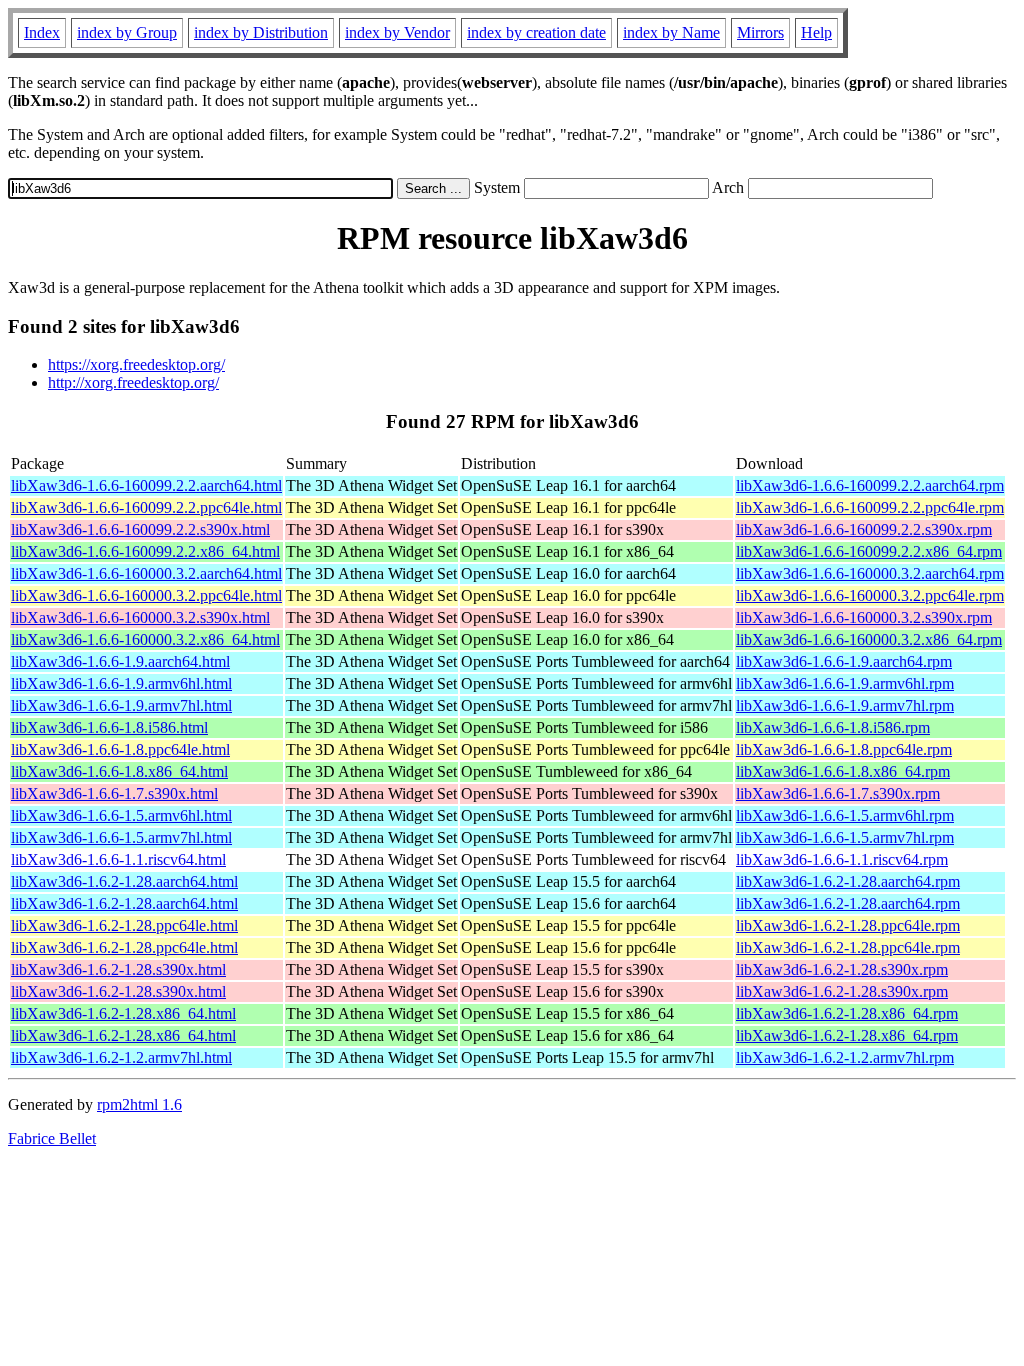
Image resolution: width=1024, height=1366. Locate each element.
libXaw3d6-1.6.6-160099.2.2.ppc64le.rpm (870, 507)
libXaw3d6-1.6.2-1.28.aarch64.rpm (848, 881)
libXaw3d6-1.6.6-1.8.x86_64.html (119, 771)
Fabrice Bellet (52, 1138)
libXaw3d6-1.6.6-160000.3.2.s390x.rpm (864, 617)
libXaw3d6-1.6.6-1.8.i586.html (109, 727)
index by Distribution (261, 32)
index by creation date (536, 32)
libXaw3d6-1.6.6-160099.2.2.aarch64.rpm (870, 485)
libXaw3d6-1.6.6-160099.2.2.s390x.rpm (864, 529)
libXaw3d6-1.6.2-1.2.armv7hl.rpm (845, 1057)
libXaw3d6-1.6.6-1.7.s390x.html (114, 793)
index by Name (671, 32)
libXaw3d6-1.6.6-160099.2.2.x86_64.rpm (869, 551)
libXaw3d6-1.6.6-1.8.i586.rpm (833, 727)
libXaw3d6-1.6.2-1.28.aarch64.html (124, 881)
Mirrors (760, 32)
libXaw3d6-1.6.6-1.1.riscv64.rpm (842, 859)
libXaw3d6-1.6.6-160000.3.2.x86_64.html (145, 639)
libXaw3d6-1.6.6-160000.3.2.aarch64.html (146, 573)
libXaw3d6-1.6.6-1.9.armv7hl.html (121, 705)
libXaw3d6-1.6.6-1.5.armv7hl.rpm (845, 837)
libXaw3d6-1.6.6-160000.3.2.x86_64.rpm (869, 639)
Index (42, 32)
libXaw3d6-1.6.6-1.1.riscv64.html (118, 859)
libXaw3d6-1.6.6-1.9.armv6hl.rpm (845, 683)
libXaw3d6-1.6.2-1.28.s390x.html (118, 969)
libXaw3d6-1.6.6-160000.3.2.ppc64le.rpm (870, 595)
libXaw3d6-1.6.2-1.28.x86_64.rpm (847, 1013)
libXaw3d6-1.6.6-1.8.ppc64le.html (120, 749)
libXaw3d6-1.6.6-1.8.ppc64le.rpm (844, 749)
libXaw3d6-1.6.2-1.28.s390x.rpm (842, 969)
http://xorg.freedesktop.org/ (133, 382)
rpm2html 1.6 (139, 1104)
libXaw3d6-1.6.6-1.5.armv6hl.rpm (845, 815)
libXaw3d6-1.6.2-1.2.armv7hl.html (121, 1057)
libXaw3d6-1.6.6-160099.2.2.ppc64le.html (146, 507)
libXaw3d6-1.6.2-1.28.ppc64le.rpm (848, 925)
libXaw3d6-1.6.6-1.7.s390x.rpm (838, 793)
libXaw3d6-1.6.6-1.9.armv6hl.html (121, 683)
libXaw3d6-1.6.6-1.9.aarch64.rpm (844, 661)
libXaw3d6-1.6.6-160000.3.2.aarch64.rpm (870, 573)
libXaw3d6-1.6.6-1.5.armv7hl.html (121, 837)
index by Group (127, 32)
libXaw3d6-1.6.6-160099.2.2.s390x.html (140, 529)
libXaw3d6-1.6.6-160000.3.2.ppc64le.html (146, 595)
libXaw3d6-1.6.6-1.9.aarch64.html (120, 661)
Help (816, 32)
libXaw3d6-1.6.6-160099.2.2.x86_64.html (145, 551)
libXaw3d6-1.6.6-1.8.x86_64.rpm (843, 771)
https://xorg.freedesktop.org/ (136, 364)
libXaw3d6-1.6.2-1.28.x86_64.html (123, 1013)
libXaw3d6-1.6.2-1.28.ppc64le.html (124, 925)
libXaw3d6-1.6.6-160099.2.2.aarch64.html (146, 485)
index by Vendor (397, 32)
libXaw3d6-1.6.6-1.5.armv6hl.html (121, 815)
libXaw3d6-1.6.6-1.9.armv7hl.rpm (845, 705)
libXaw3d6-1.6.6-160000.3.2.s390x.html (140, 617)
